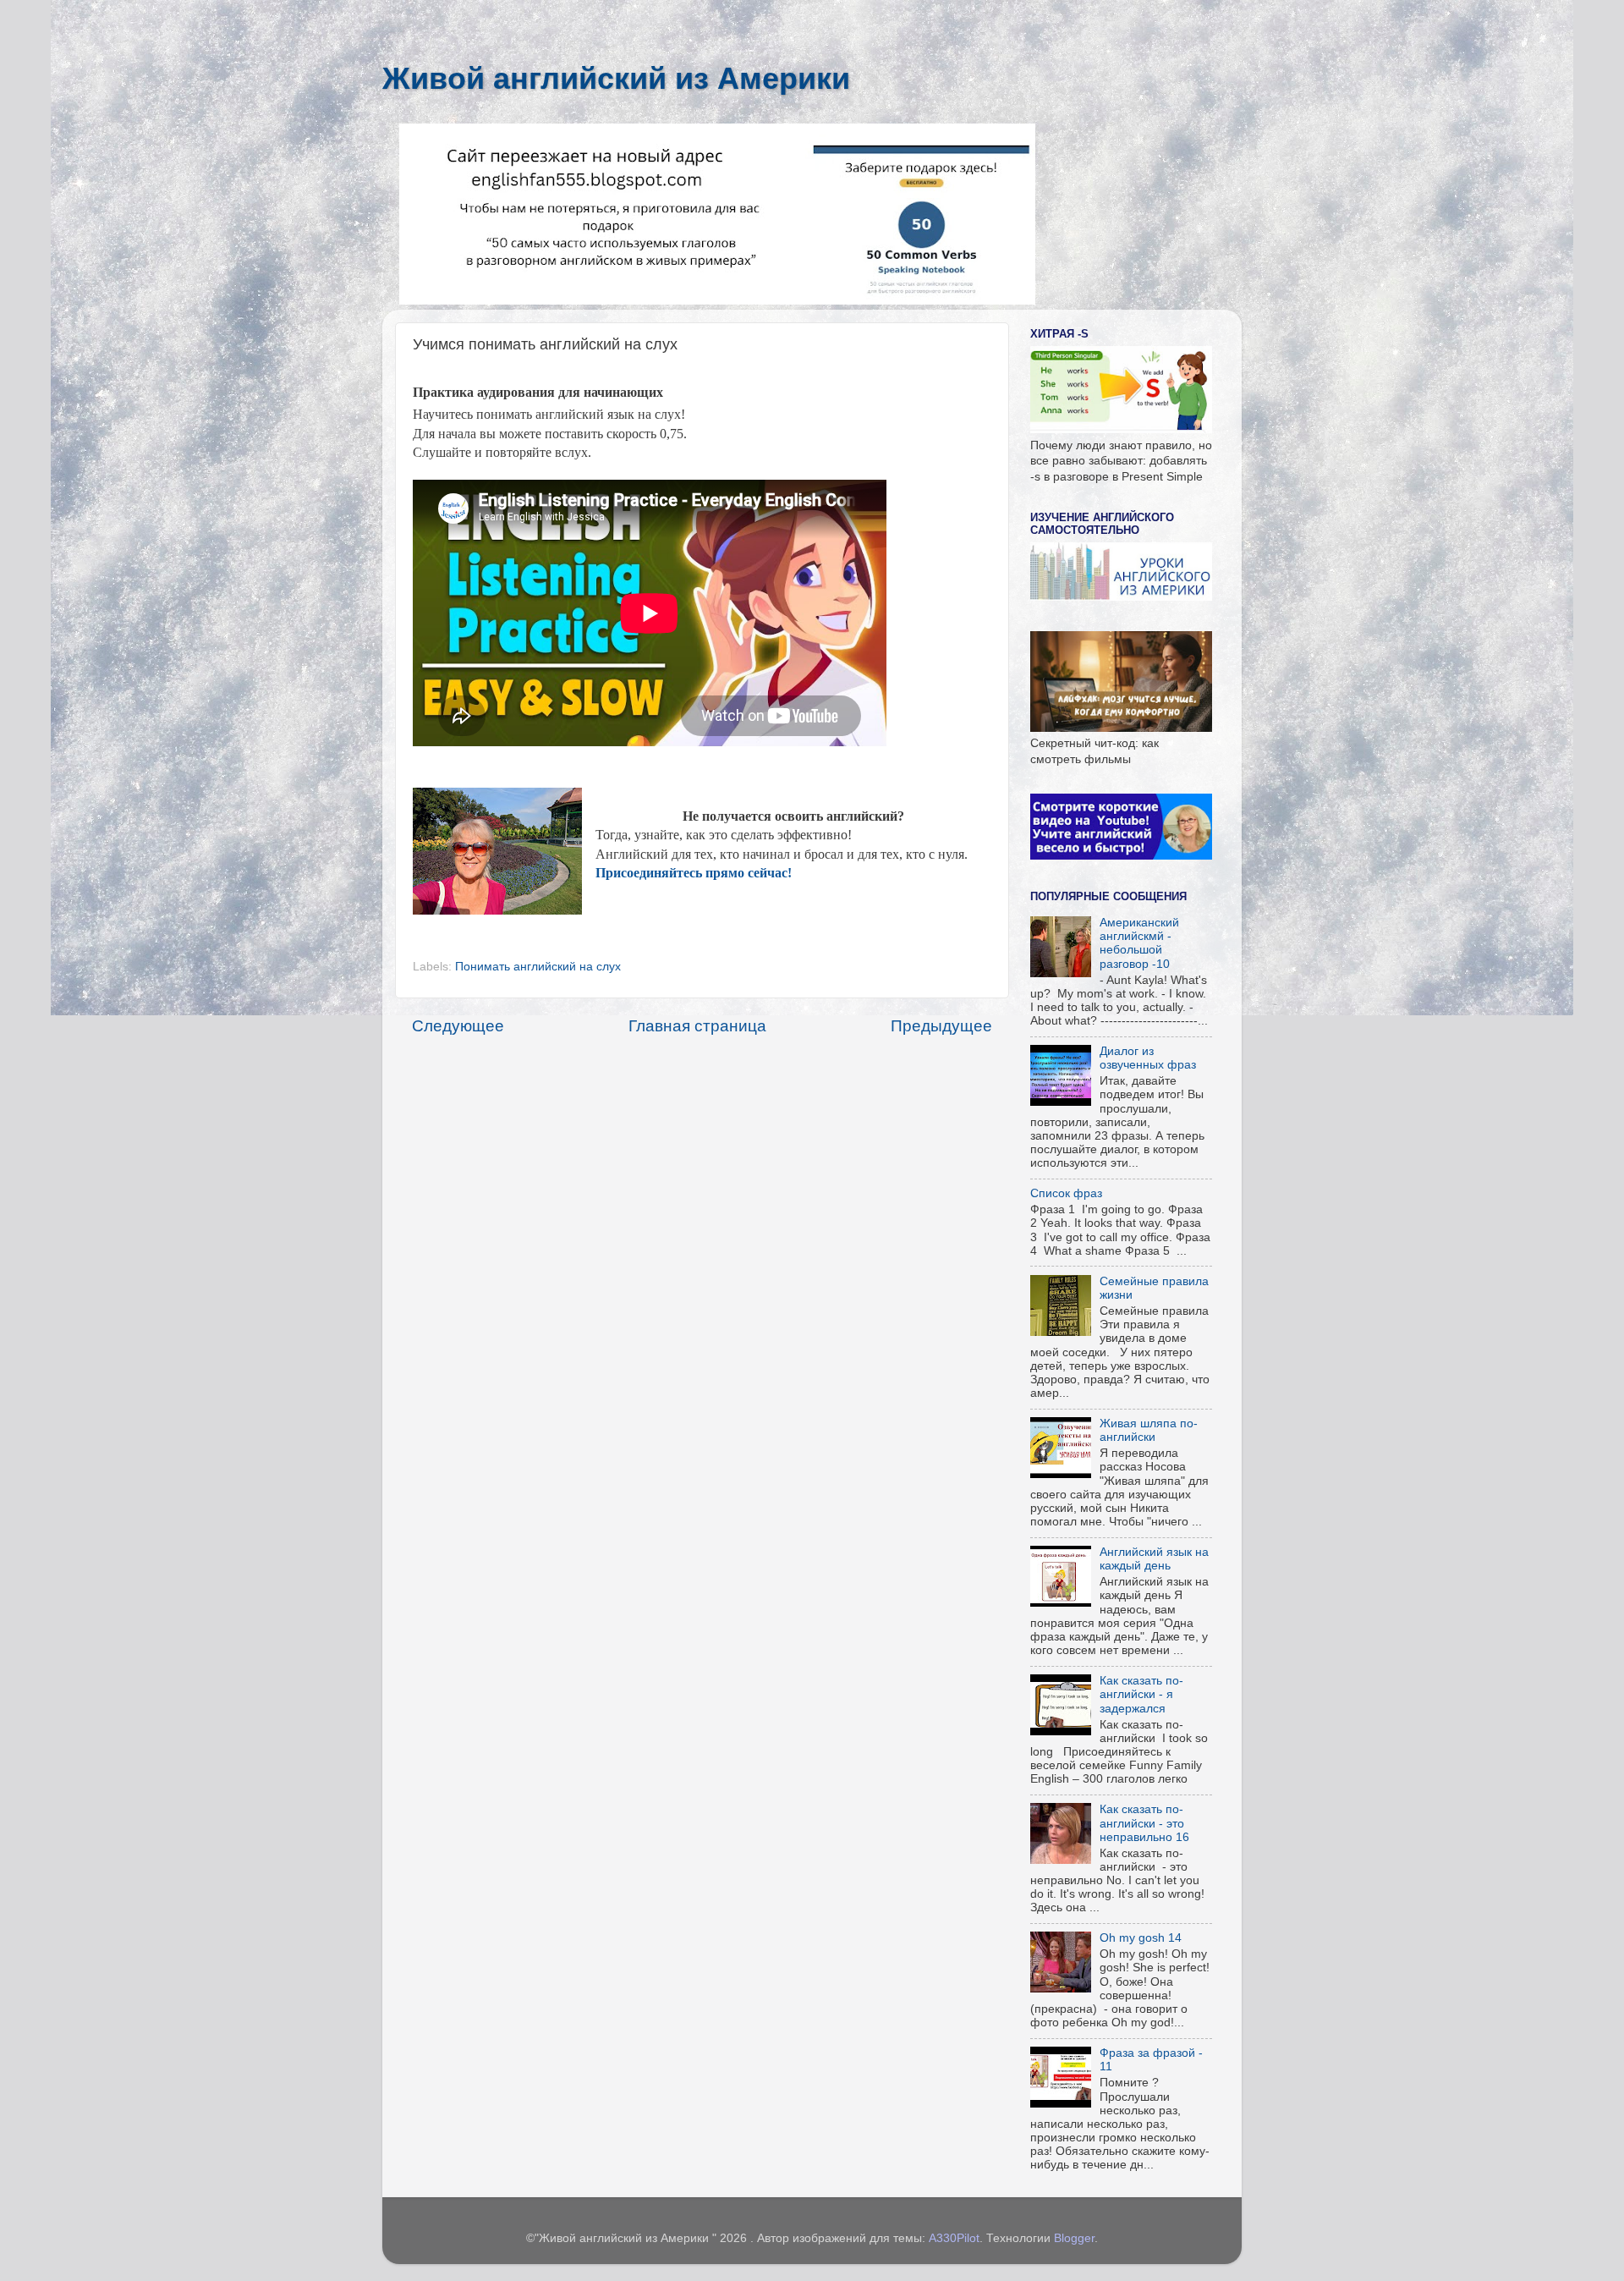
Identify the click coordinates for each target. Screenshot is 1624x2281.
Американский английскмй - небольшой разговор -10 (1139, 943)
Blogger (1074, 2238)
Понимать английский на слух (538, 967)
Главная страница (697, 1026)
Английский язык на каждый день (1154, 1559)
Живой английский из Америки (616, 78)
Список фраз (1066, 1193)
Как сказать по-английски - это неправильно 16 (1144, 1823)
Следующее (458, 1026)
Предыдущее (941, 1026)
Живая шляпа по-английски (1149, 1430)
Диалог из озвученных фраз (1148, 1058)
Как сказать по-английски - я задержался (1141, 1694)
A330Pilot (954, 2238)
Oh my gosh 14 (1141, 1938)
